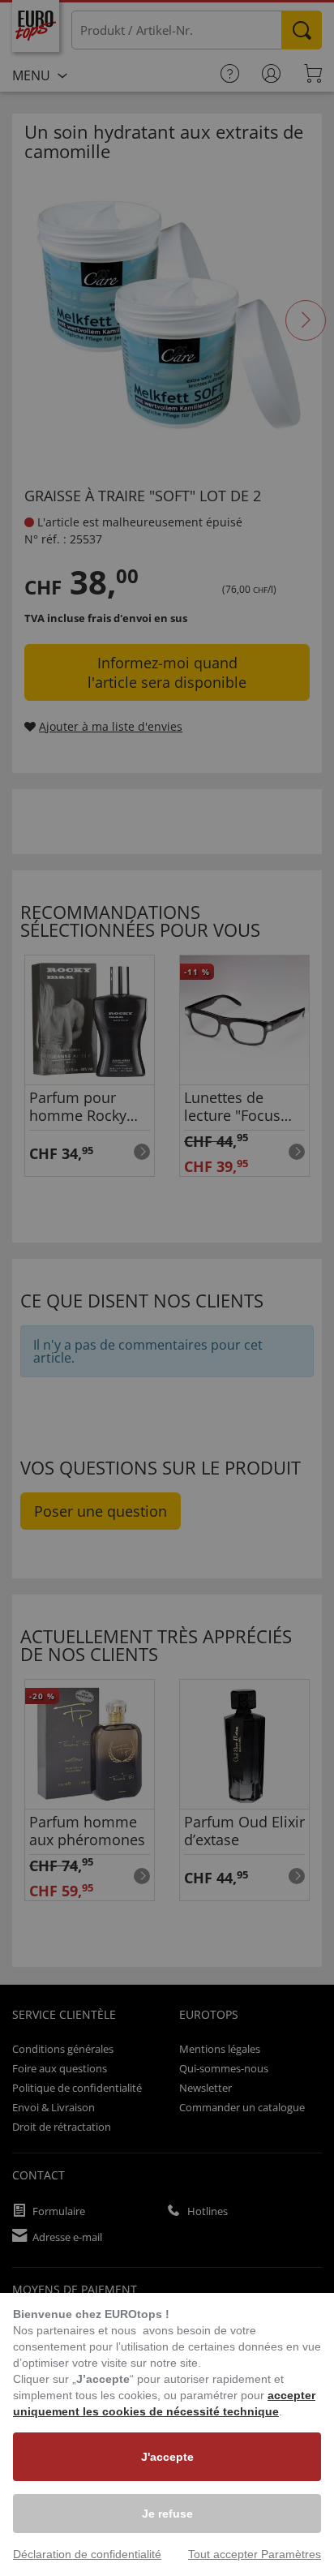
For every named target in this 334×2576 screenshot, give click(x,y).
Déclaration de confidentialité (87, 2554)
